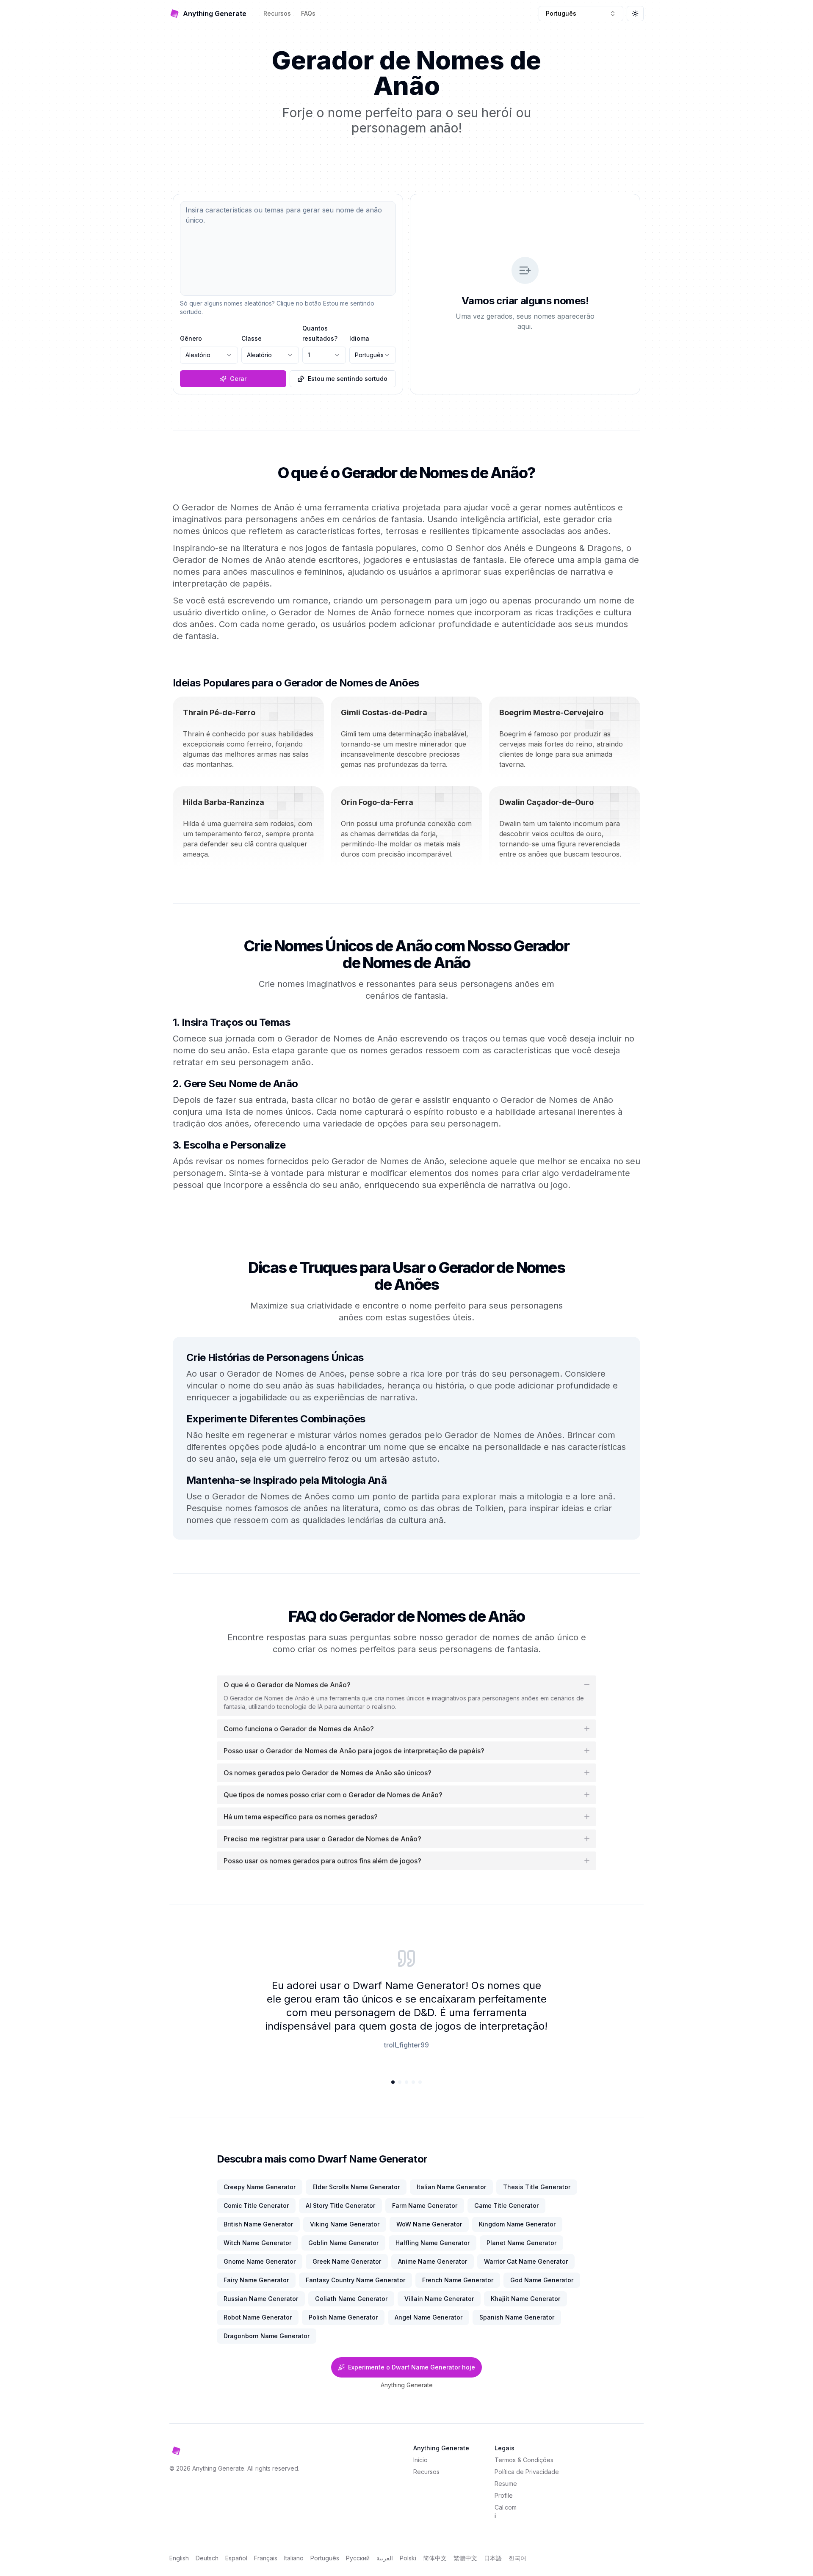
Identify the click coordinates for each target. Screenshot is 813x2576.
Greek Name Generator (347, 2261)
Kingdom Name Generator (517, 2224)
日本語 (493, 2558)
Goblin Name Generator (343, 2243)
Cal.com (506, 2507)
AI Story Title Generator (340, 2205)
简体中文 (435, 2558)
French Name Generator (458, 2280)
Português (325, 2558)
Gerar (238, 379)
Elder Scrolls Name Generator (356, 2187)
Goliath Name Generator (351, 2299)
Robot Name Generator (258, 2317)
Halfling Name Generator (433, 2243)
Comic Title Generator (256, 2205)
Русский (358, 2558)
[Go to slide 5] (420, 2082)
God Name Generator (542, 2280)
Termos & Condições (524, 2460)
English (179, 2558)
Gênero (191, 338)
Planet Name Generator (521, 2243)
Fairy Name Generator (256, 2280)
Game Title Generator (506, 2205)
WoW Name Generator (429, 2224)
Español (236, 2558)
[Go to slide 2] (400, 2082)
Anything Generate (407, 2385)
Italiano (294, 2558)
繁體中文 (465, 2558)
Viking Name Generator (345, 2224)
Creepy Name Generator (260, 2187)
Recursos (277, 13)
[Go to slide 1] (393, 2082)
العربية (385, 2558)
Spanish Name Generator (517, 2317)
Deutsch (207, 2558)
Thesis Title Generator (537, 2187)
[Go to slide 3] (406, 2082)
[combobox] (581, 14)
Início (420, 2460)
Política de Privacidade (527, 2472)
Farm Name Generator (425, 2205)
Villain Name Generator (439, 2299)
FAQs (308, 13)
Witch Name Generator (257, 2243)
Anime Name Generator (433, 2261)
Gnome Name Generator (260, 2261)
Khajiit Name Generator (525, 2299)
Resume (506, 2484)
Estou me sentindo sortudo (348, 379)
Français (266, 2558)
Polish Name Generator (343, 2317)
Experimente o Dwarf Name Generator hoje (412, 2367)
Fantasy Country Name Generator (355, 2280)
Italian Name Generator (451, 2187)
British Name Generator (258, 2224)
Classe (252, 338)
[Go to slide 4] (413, 2082)
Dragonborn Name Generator (267, 2336)
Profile (504, 2495)
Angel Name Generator (429, 2317)
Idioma (359, 338)
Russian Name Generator (261, 2299)
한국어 (517, 2558)
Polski (408, 2558)
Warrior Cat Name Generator (526, 2261)
